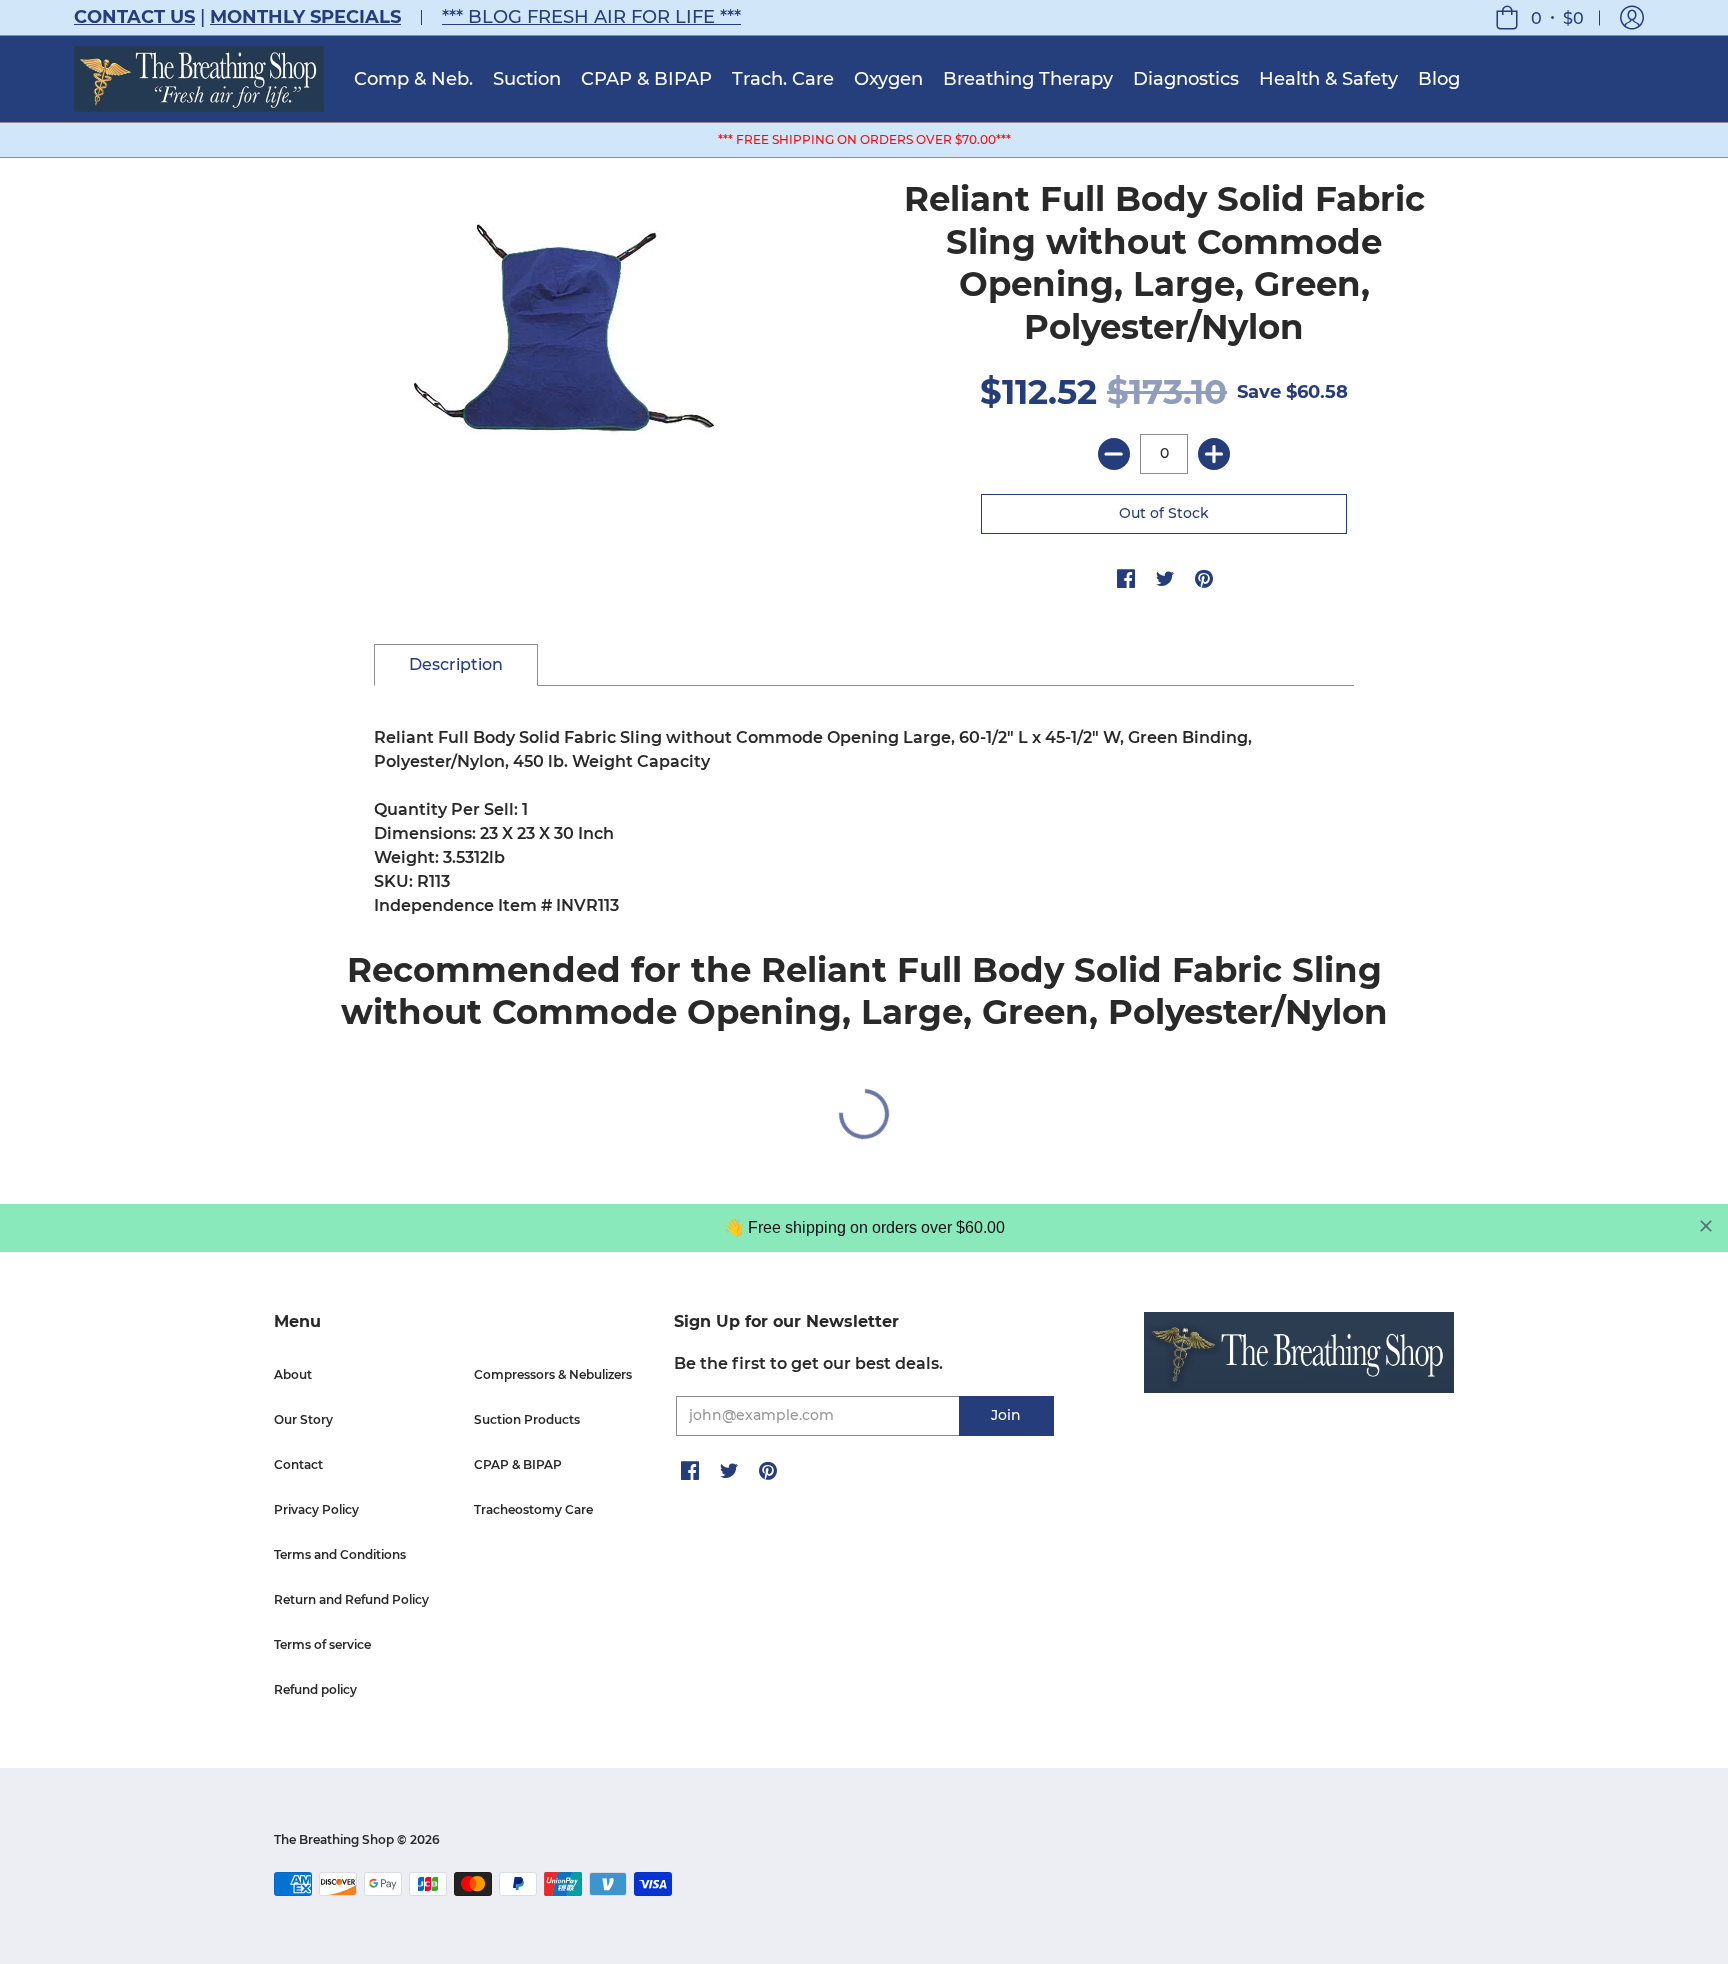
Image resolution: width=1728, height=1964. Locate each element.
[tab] (456, 665)
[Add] (1214, 454)
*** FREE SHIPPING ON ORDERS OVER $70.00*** (864, 139)
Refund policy (315, 1689)
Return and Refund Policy (351, 1599)
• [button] (1557, 17)
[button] (1632, 17)
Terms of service (322, 1644)
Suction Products (527, 1419)
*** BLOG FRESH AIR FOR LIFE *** (591, 17)
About (293, 1374)
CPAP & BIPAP (518, 1464)
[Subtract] (1114, 454)
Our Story (303, 1419)
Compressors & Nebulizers (553, 1374)
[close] (1706, 1226)
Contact (298, 1464)
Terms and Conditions (340, 1554)
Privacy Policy (316, 1509)
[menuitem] (413, 79)
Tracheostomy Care (533, 1509)
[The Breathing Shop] (199, 79)
